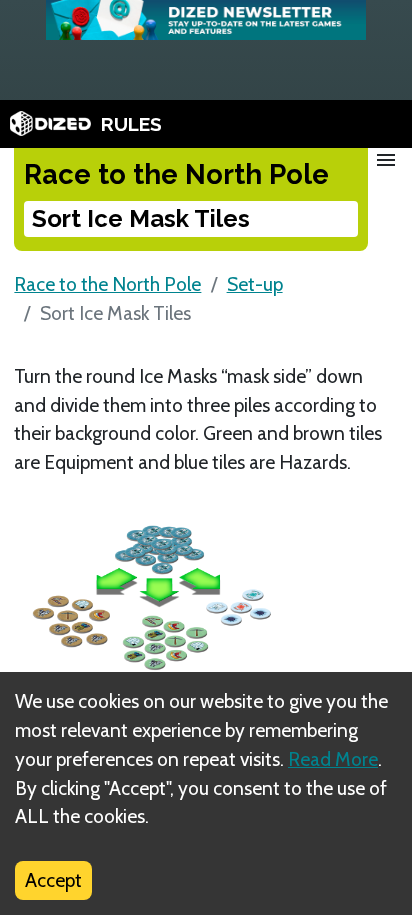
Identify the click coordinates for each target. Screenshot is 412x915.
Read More (333, 759)
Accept (53, 880)
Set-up (255, 284)
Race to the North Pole (107, 284)
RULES (131, 124)
